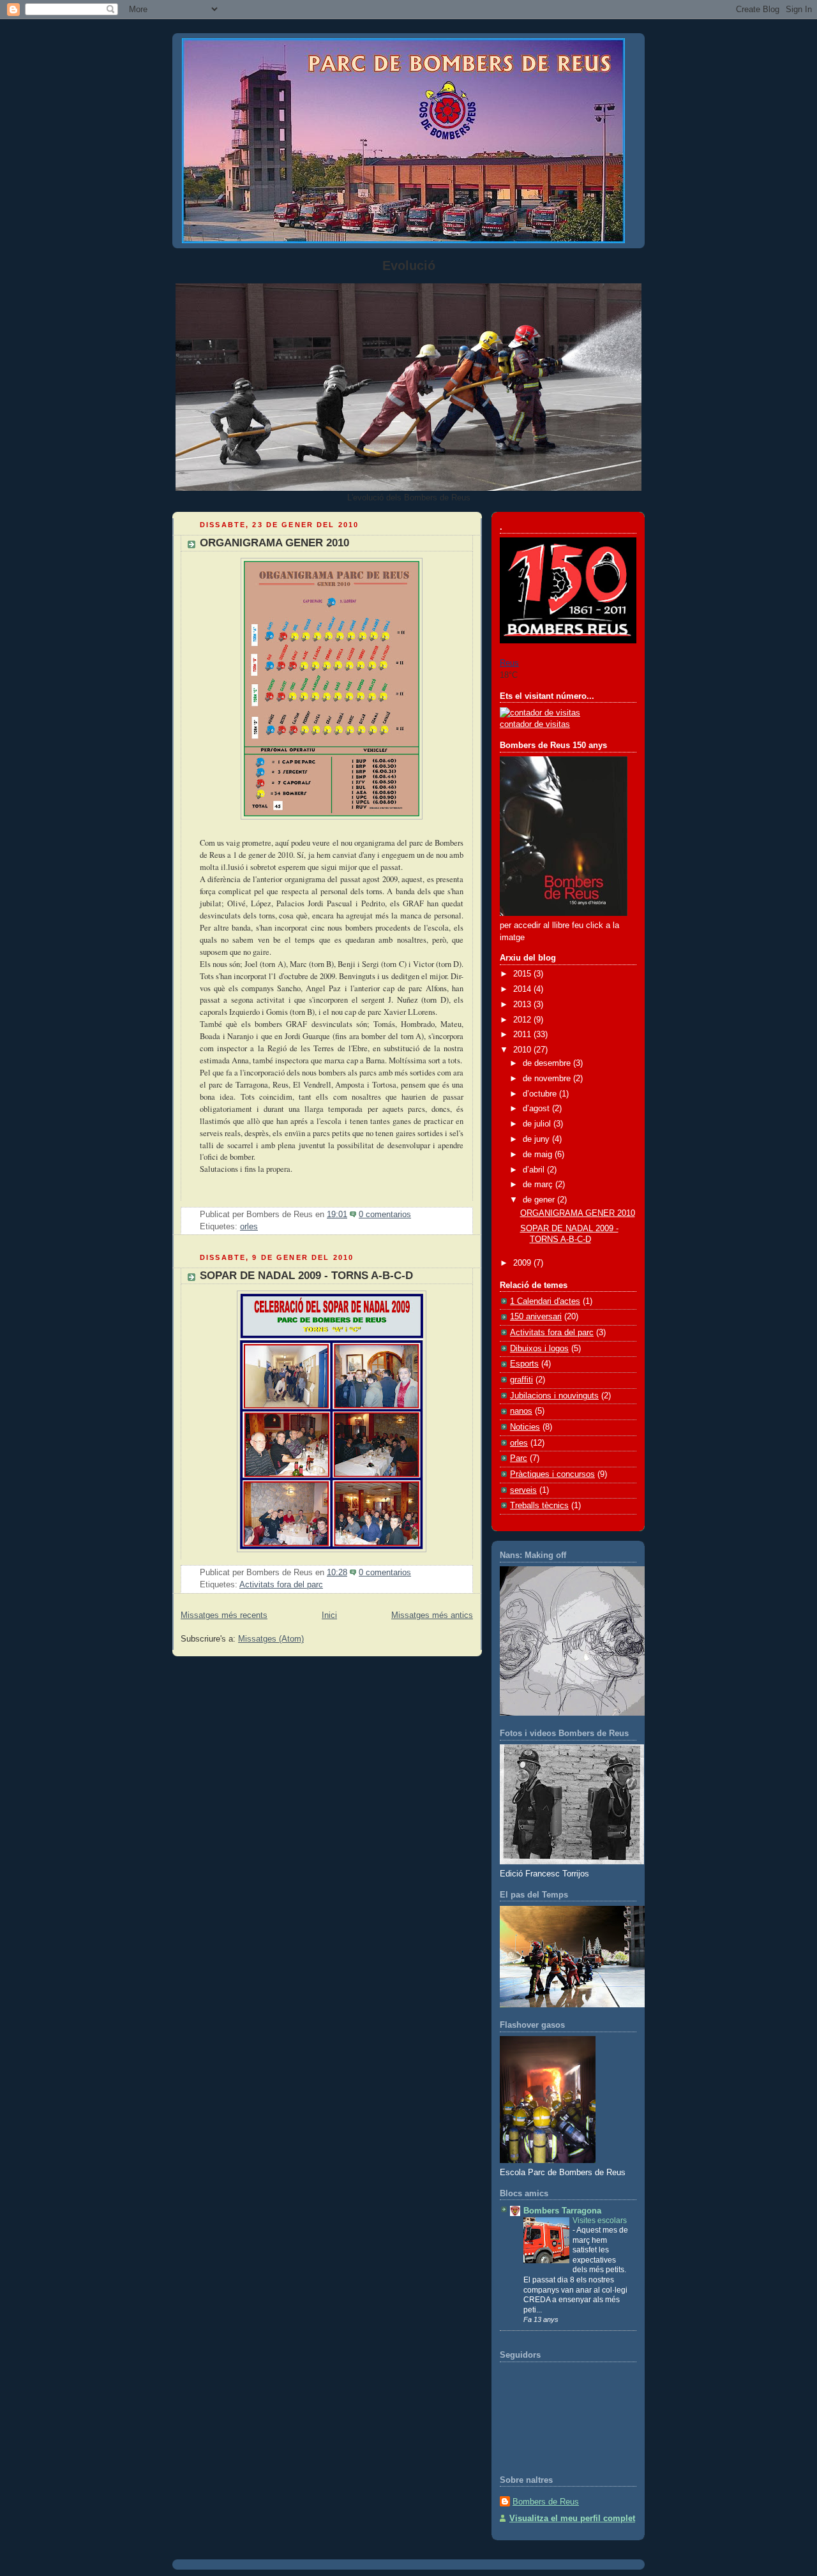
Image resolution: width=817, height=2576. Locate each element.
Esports (524, 1364)
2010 (523, 1050)
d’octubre (541, 1094)
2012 (523, 1020)
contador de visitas (535, 724)
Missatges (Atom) (271, 1639)
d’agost (537, 1109)
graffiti (521, 1380)
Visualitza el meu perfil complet (572, 2519)
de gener (540, 1200)
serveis (523, 1490)
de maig (539, 1155)
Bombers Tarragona (562, 2211)
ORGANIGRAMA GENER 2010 (274, 543)
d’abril (535, 1170)
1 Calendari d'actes (545, 1301)
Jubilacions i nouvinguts (554, 1396)
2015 (523, 974)
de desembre (548, 1063)
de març (539, 1185)
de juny (537, 1139)
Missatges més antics (432, 1615)
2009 (523, 1263)
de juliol (538, 1124)
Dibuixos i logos (539, 1349)
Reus (509, 663)
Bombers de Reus (546, 2502)
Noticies (525, 1427)
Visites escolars (600, 2220)
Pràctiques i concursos (552, 1474)
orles (249, 1227)
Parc (519, 1458)
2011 (523, 1035)
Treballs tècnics (539, 1506)
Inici (329, 1615)
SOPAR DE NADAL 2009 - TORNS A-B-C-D (306, 1276)
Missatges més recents (224, 1615)
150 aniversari (536, 1317)
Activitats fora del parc (281, 1585)
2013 (523, 1005)
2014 (523, 989)
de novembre (548, 1079)
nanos (521, 1411)
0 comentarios (385, 1215)
